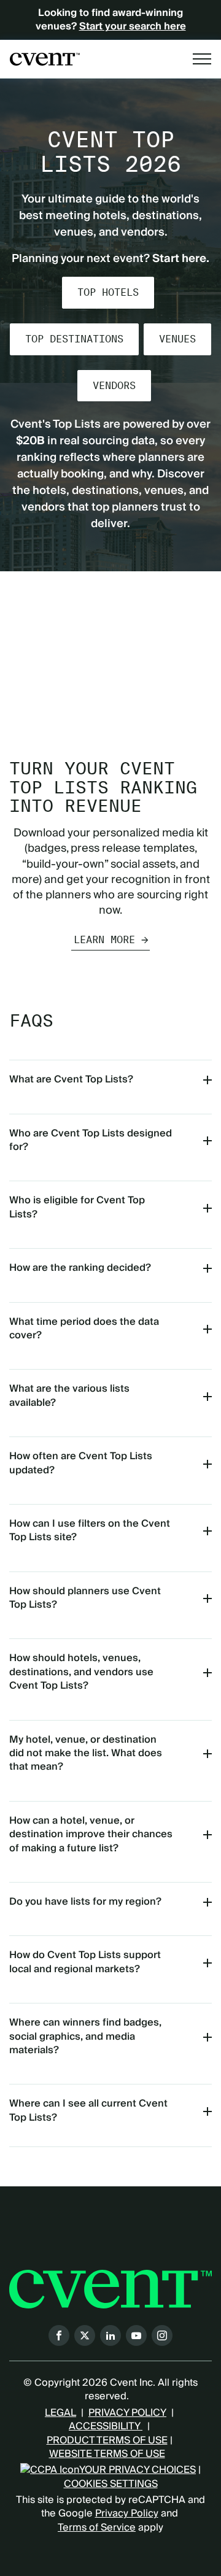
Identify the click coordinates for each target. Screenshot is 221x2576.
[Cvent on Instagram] (162, 2335)
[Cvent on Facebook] (59, 2335)
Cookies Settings (111, 2484)
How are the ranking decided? (80, 1268)
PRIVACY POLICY (127, 2413)
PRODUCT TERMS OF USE (107, 2440)
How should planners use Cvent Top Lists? (85, 1598)
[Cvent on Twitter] (85, 2335)
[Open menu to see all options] (202, 59)
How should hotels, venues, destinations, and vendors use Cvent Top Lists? (81, 1672)
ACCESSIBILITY (106, 2426)
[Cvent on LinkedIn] (110, 2335)
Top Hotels (108, 292)
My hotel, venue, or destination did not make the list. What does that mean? (86, 1753)
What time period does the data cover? (84, 1328)
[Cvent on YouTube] (136, 2335)
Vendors (114, 386)
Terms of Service (97, 2528)
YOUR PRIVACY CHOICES (138, 2470)
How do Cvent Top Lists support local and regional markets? (85, 1962)
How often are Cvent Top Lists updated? (81, 1463)
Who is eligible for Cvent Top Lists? (77, 1207)
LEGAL (60, 2413)
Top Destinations (74, 339)
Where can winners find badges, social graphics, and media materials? (85, 2036)
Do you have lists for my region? (85, 1902)
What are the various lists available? (69, 1395)
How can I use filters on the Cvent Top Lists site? (90, 1530)
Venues (177, 339)
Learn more (104, 940)
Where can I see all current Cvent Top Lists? (88, 2110)
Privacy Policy (127, 2513)
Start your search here (133, 26)
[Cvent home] (45, 59)
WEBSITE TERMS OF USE (107, 2454)
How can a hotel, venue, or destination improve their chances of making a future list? (91, 1834)
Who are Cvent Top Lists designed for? (91, 1140)
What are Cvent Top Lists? (71, 1079)
